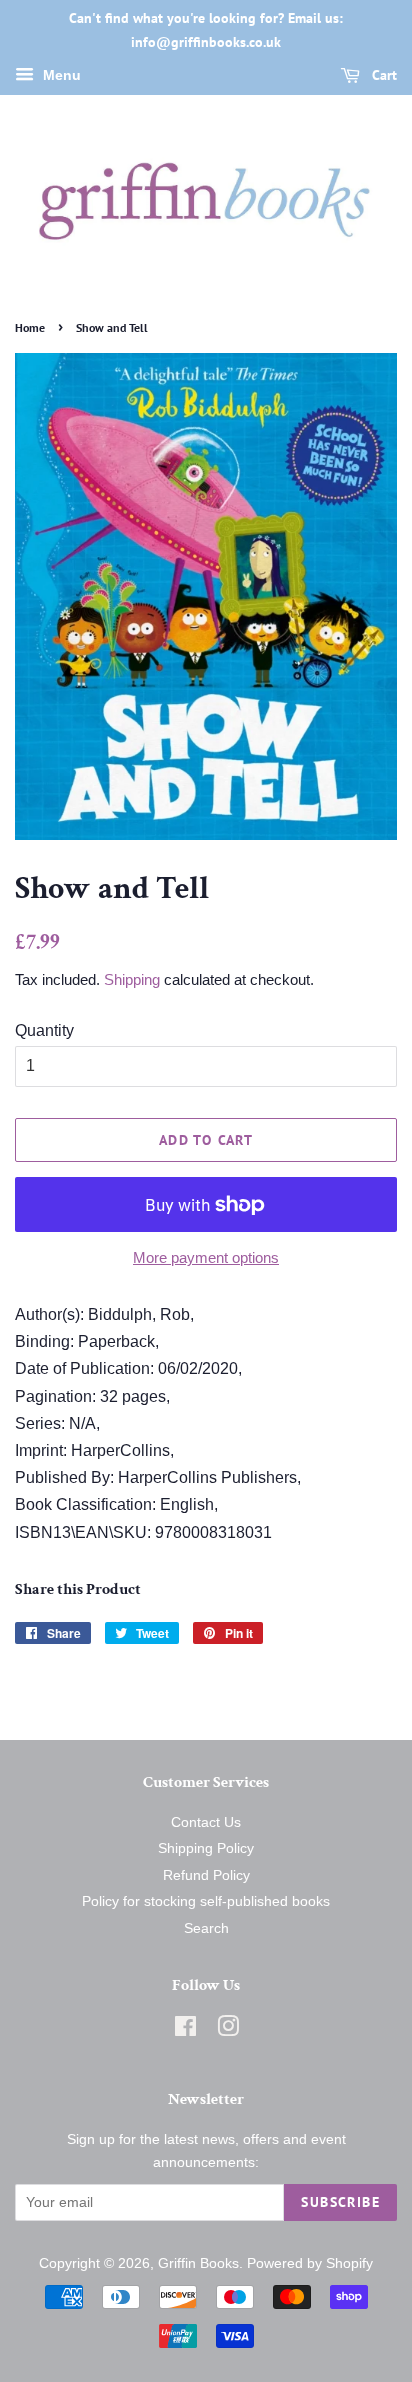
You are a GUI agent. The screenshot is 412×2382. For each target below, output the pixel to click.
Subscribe (340, 2202)
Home (30, 327)
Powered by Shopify (310, 2263)
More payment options (206, 1257)
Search (206, 1928)
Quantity (44, 1030)
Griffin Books (198, 2263)
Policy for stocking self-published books (206, 1901)
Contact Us (206, 1822)
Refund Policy (206, 1875)
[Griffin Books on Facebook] (185, 2030)
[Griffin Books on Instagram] (228, 2030)
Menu (60, 75)
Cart (382, 75)
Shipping (132, 979)
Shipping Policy (206, 1848)
